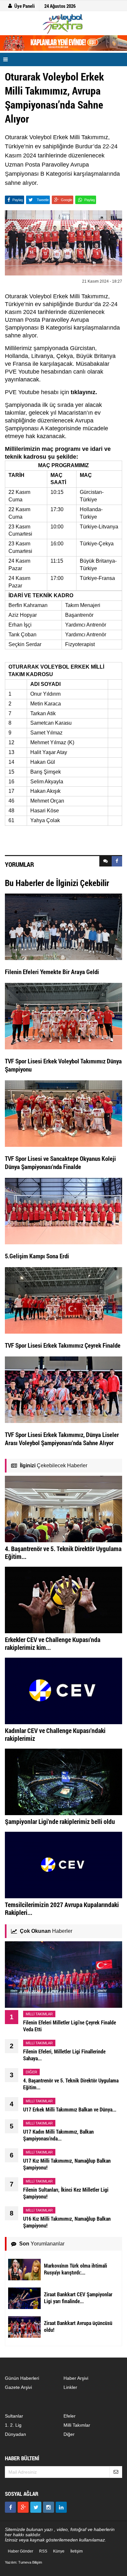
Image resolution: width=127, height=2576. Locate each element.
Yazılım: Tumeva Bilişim (23, 2562)
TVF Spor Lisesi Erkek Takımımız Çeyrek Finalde (63, 1345)
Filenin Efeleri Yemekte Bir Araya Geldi (52, 972)
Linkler (70, 2387)
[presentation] (106, 861)
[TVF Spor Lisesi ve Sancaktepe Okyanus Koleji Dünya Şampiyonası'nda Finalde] (63, 1113)
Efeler (70, 2416)
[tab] (106, 861)
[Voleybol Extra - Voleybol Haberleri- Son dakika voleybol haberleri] (63, 24)
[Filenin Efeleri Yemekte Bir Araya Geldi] (63, 926)
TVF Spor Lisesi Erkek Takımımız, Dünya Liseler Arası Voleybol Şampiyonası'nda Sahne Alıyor (62, 1439)
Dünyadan (15, 2434)
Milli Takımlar (77, 2425)
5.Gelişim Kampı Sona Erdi (37, 1256)
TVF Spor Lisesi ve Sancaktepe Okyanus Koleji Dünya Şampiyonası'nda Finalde (60, 1162)
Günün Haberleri (22, 2378)
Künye (59, 2551)
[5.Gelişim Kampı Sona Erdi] (63, 1210)
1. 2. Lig (13, 2425)
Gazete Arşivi (18, 2387)
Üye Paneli (25, 6)
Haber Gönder (21, 2551)
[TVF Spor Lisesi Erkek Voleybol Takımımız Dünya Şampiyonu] (63, 1015)
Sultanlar (14, 2416)
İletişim (77, 2551)
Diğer (69, 2434)
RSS (43, 2551)
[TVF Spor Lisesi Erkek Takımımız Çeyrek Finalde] (63, 1300)
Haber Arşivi (76, 2378)
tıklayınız (83, 392)
